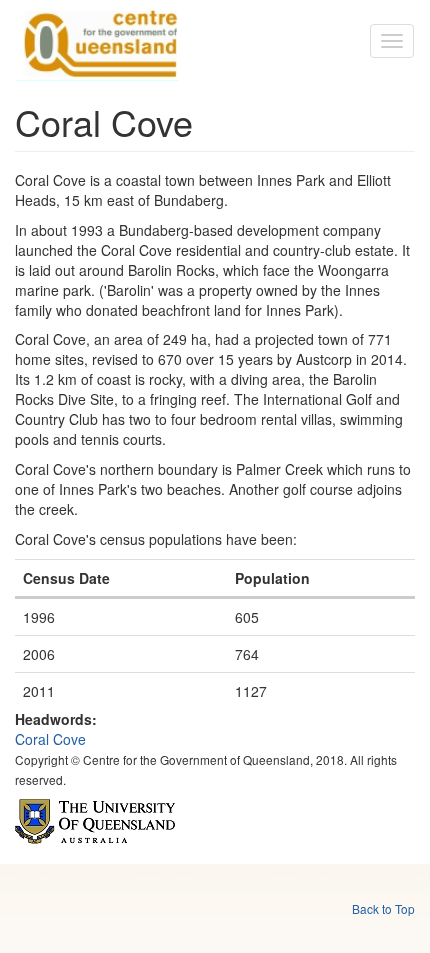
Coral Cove (50, 739)
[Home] (97, 41)
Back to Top (383, 908)
